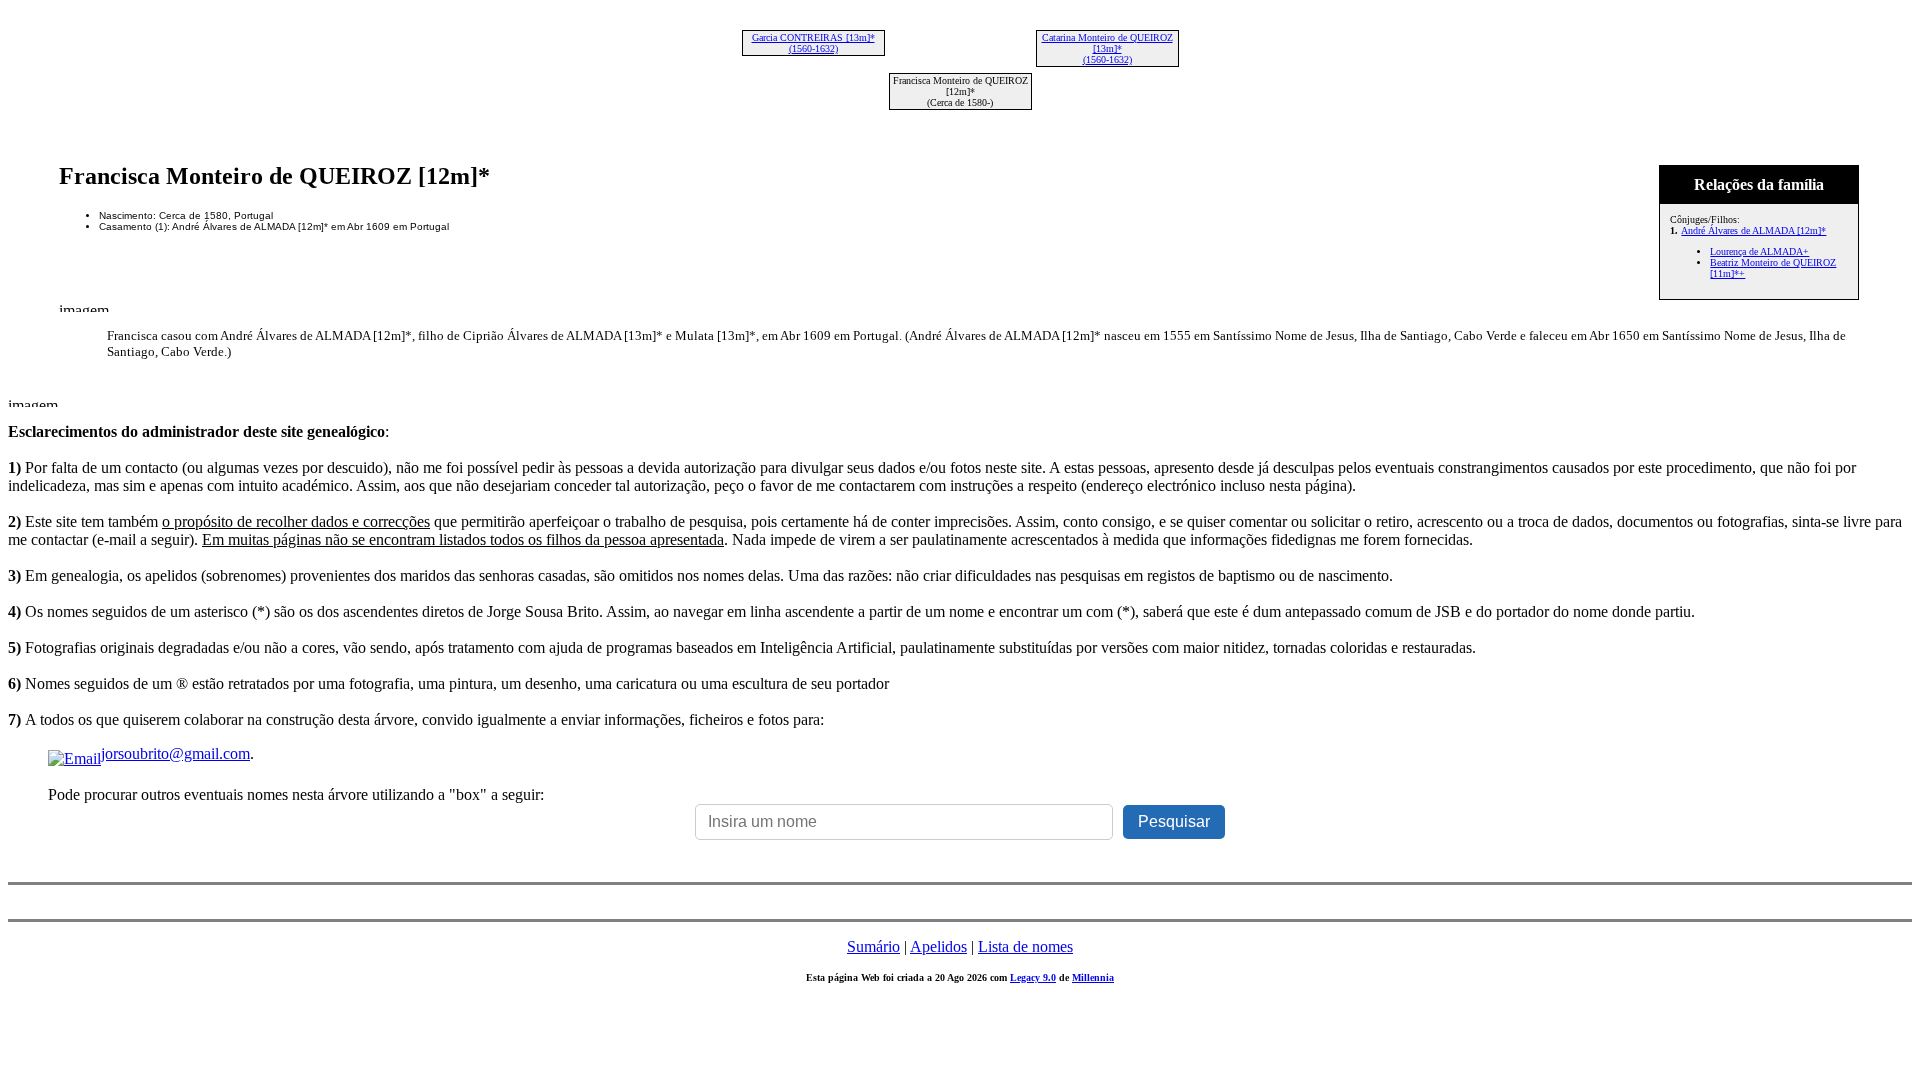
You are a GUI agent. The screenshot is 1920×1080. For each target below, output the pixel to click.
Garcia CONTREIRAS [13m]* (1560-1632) (813, 43)
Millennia (1093, 977)
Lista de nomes (1025, 946)
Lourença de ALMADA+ (1759, 251)
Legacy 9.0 (1033, 977)
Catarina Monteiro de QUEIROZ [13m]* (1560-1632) (1107, 48)
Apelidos (938, 946)
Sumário (873, 946)
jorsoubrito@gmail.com (175, 753)
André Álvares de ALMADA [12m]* (1753, 230)
